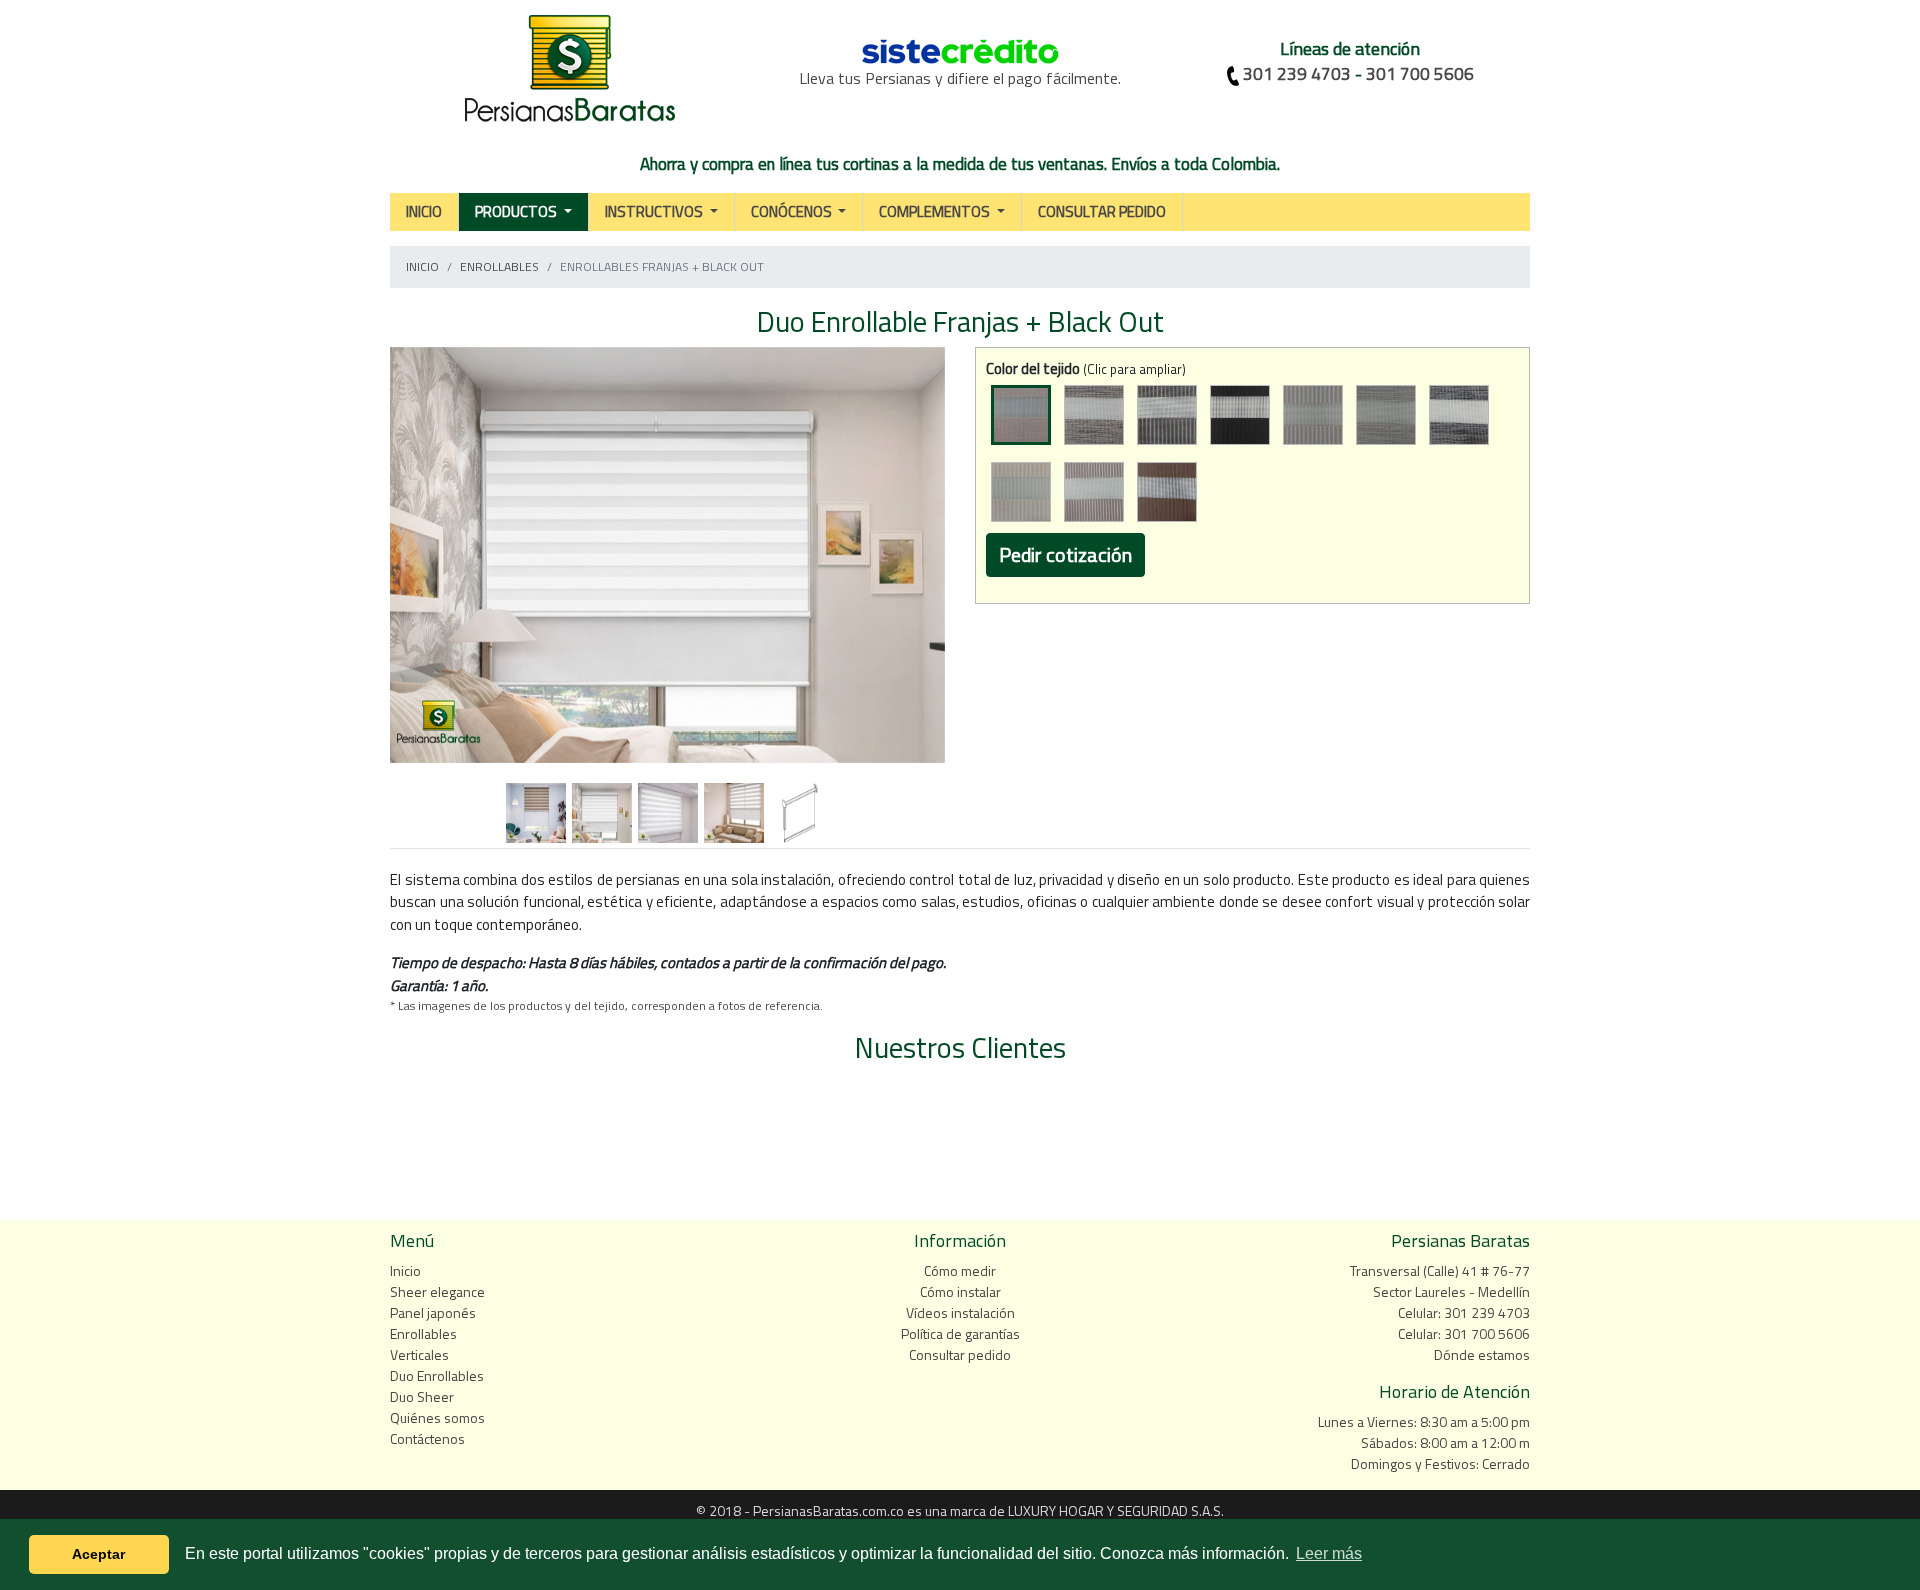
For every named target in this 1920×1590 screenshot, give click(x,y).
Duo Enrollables (437, 1375)
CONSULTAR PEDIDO (1102, 211)
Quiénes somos (437, 1417)
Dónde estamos (1482, 1354)
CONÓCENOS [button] (793, 211)
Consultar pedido (960, 1354)
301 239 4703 (1297, 74)
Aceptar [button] (98, 1554)
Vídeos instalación (960, 1312)
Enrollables (423, 1333)
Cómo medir (960, 1270)
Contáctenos (427, 1438)
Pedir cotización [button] (1065, 554)
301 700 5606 (1420, 74)
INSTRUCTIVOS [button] (655, 211)
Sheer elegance (437, 1291)
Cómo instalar (960, 1291)
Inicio (405, 1270)
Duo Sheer (422, 1396)
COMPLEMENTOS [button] (936, 211)
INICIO (424, 211)
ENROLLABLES (499, 266)
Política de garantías (960, 1333)
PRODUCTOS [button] (517, 211)
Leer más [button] (1329, 1553)
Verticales (419, 1354)
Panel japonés (433, 1312)
